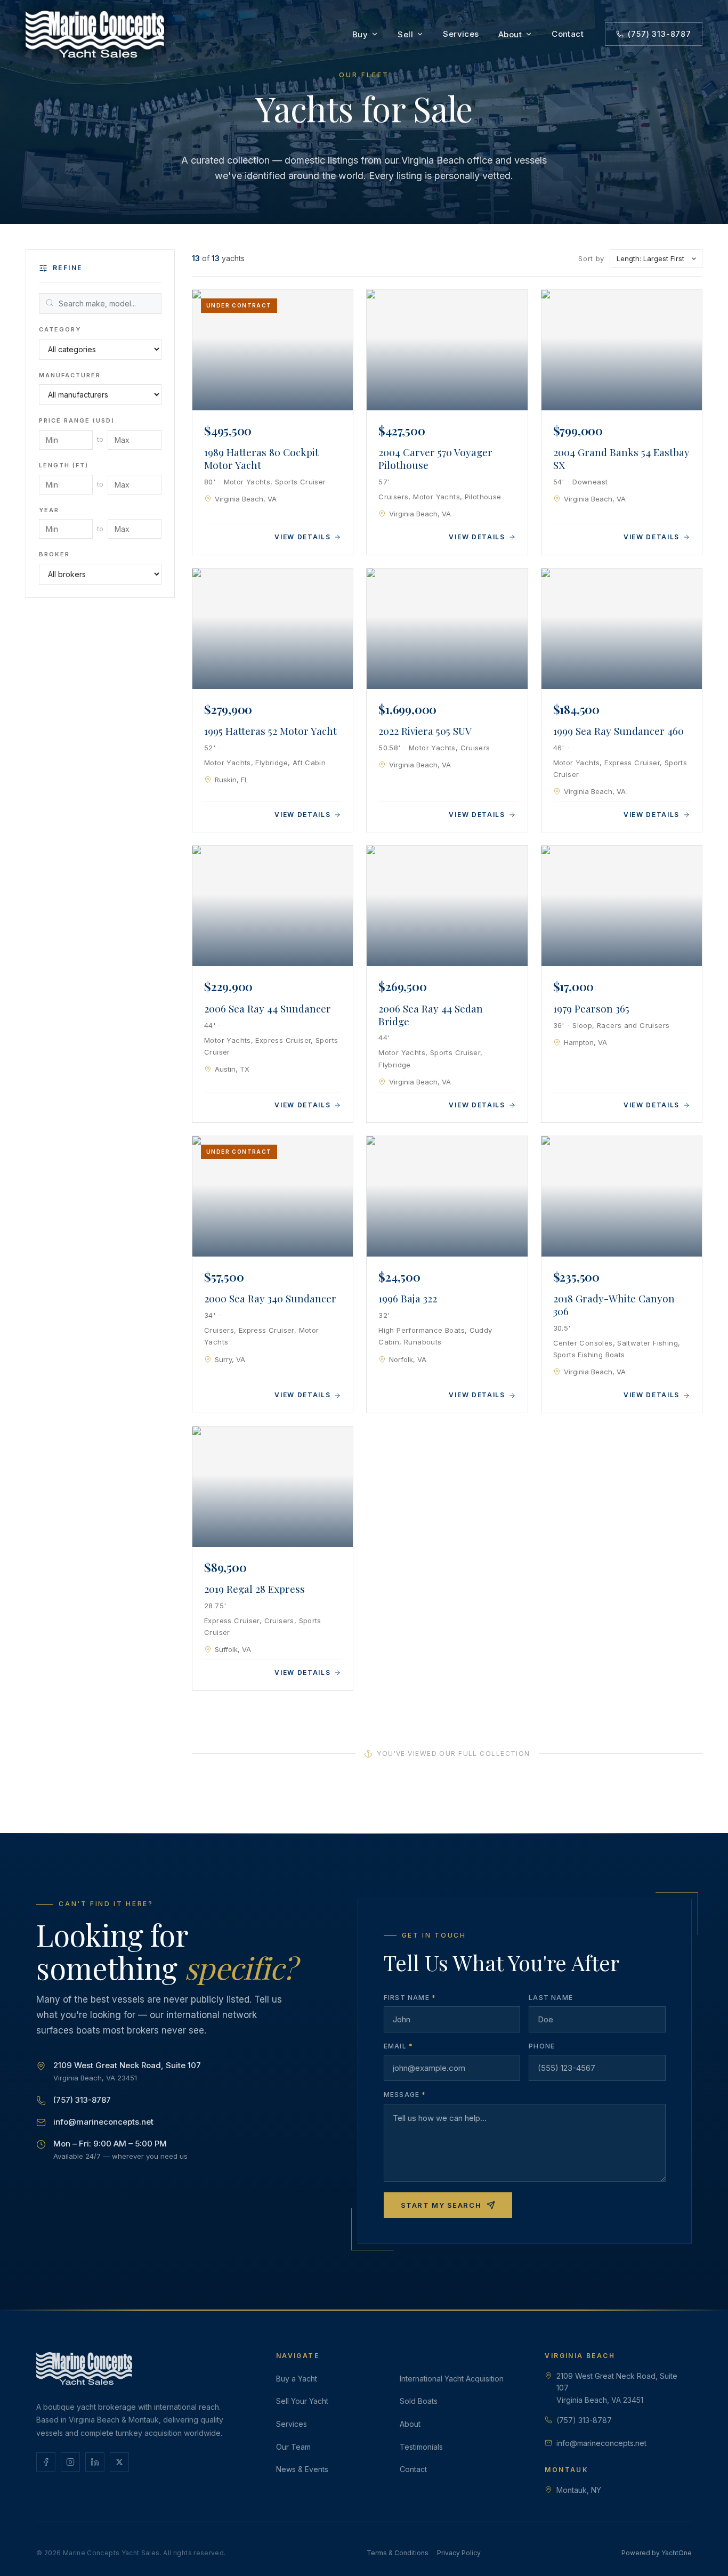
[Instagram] (70, 2462)
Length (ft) (64, 465)
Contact (568, 34)
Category (60, 329)
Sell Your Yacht (302, 2401)
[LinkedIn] (95, 2462)
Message (405, 2095)
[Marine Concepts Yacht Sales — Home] (95, 34)
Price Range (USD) (77, 421)
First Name (410, 1998)
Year (49, 510)
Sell (405, 34)
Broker (54, 555)
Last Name (551, 1998)
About (510, 34)
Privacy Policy (459, 2553)
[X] (119, 2462)
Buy (360, 34)
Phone (542, 2046)
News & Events (302, 2469)
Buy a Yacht (297, 2379)
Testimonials (421, 2447)
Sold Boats (419, 2401)
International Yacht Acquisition (452, 2379)
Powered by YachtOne (657, 2553)
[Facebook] (46, 2462)
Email (398, 2046)
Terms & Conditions (398, 2553)
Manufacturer (70, 375)
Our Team (293, 2447)
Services (461, 34)
